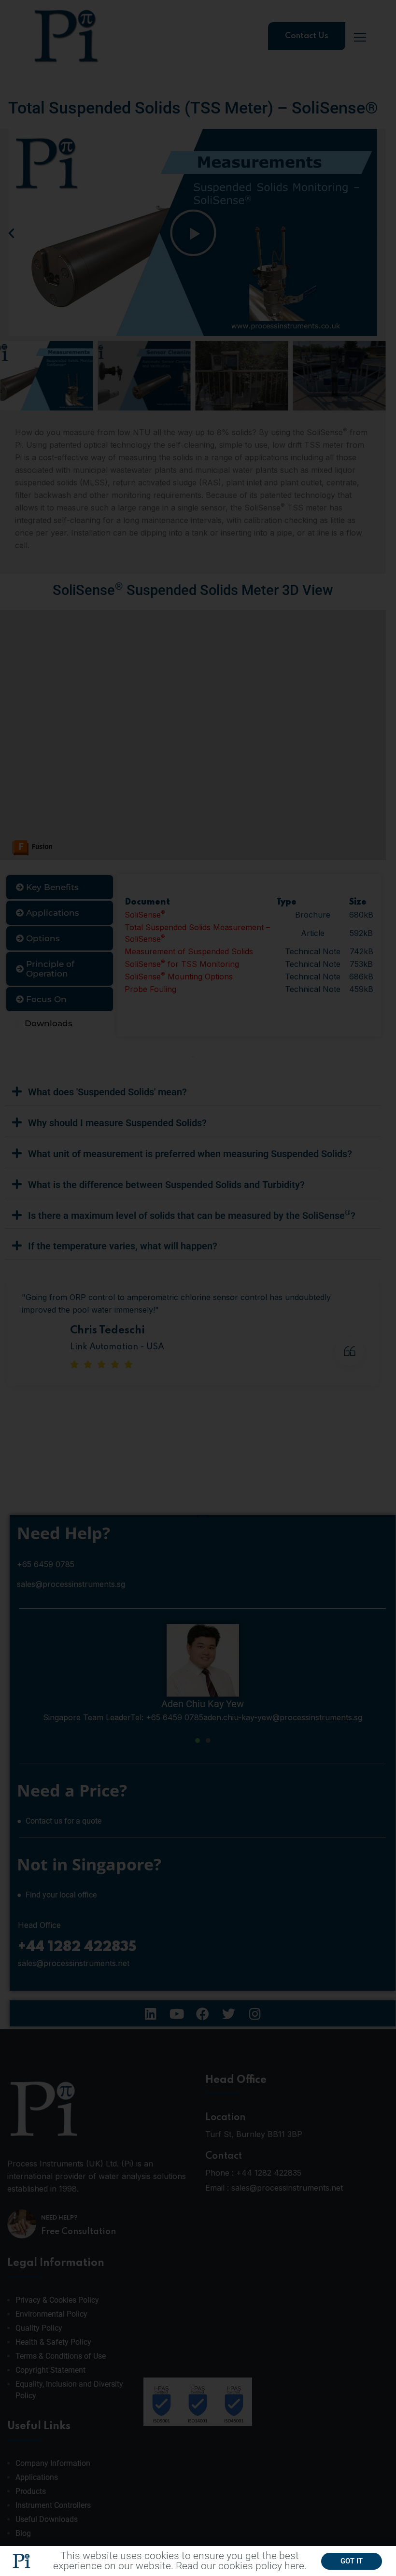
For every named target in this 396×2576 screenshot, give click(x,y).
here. (296, 2566)
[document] (198, 1288)
